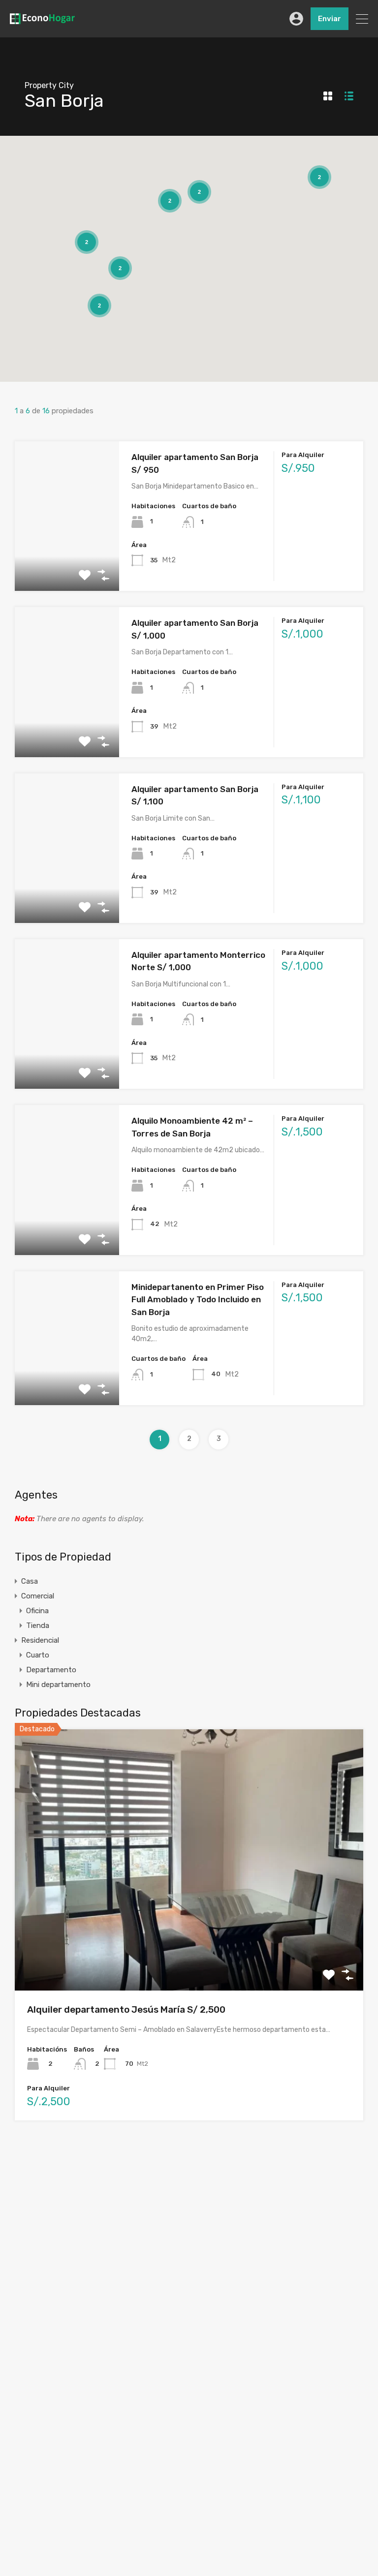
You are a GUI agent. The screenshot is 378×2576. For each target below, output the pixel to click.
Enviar (330, 19)
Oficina (37, 1611)
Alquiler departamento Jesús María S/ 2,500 (126, 2009)
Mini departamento (58, 1685)
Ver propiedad (189, 1938)
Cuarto (38, 1655)
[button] (191, 243)
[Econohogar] (42, 20)
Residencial (40, 1640)
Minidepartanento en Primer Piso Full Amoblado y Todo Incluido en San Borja (198, 1300)
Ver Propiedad (67, 561)
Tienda (38, 1625)
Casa (30, 1581)
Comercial (38, 1596)
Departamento (51, 1670)
